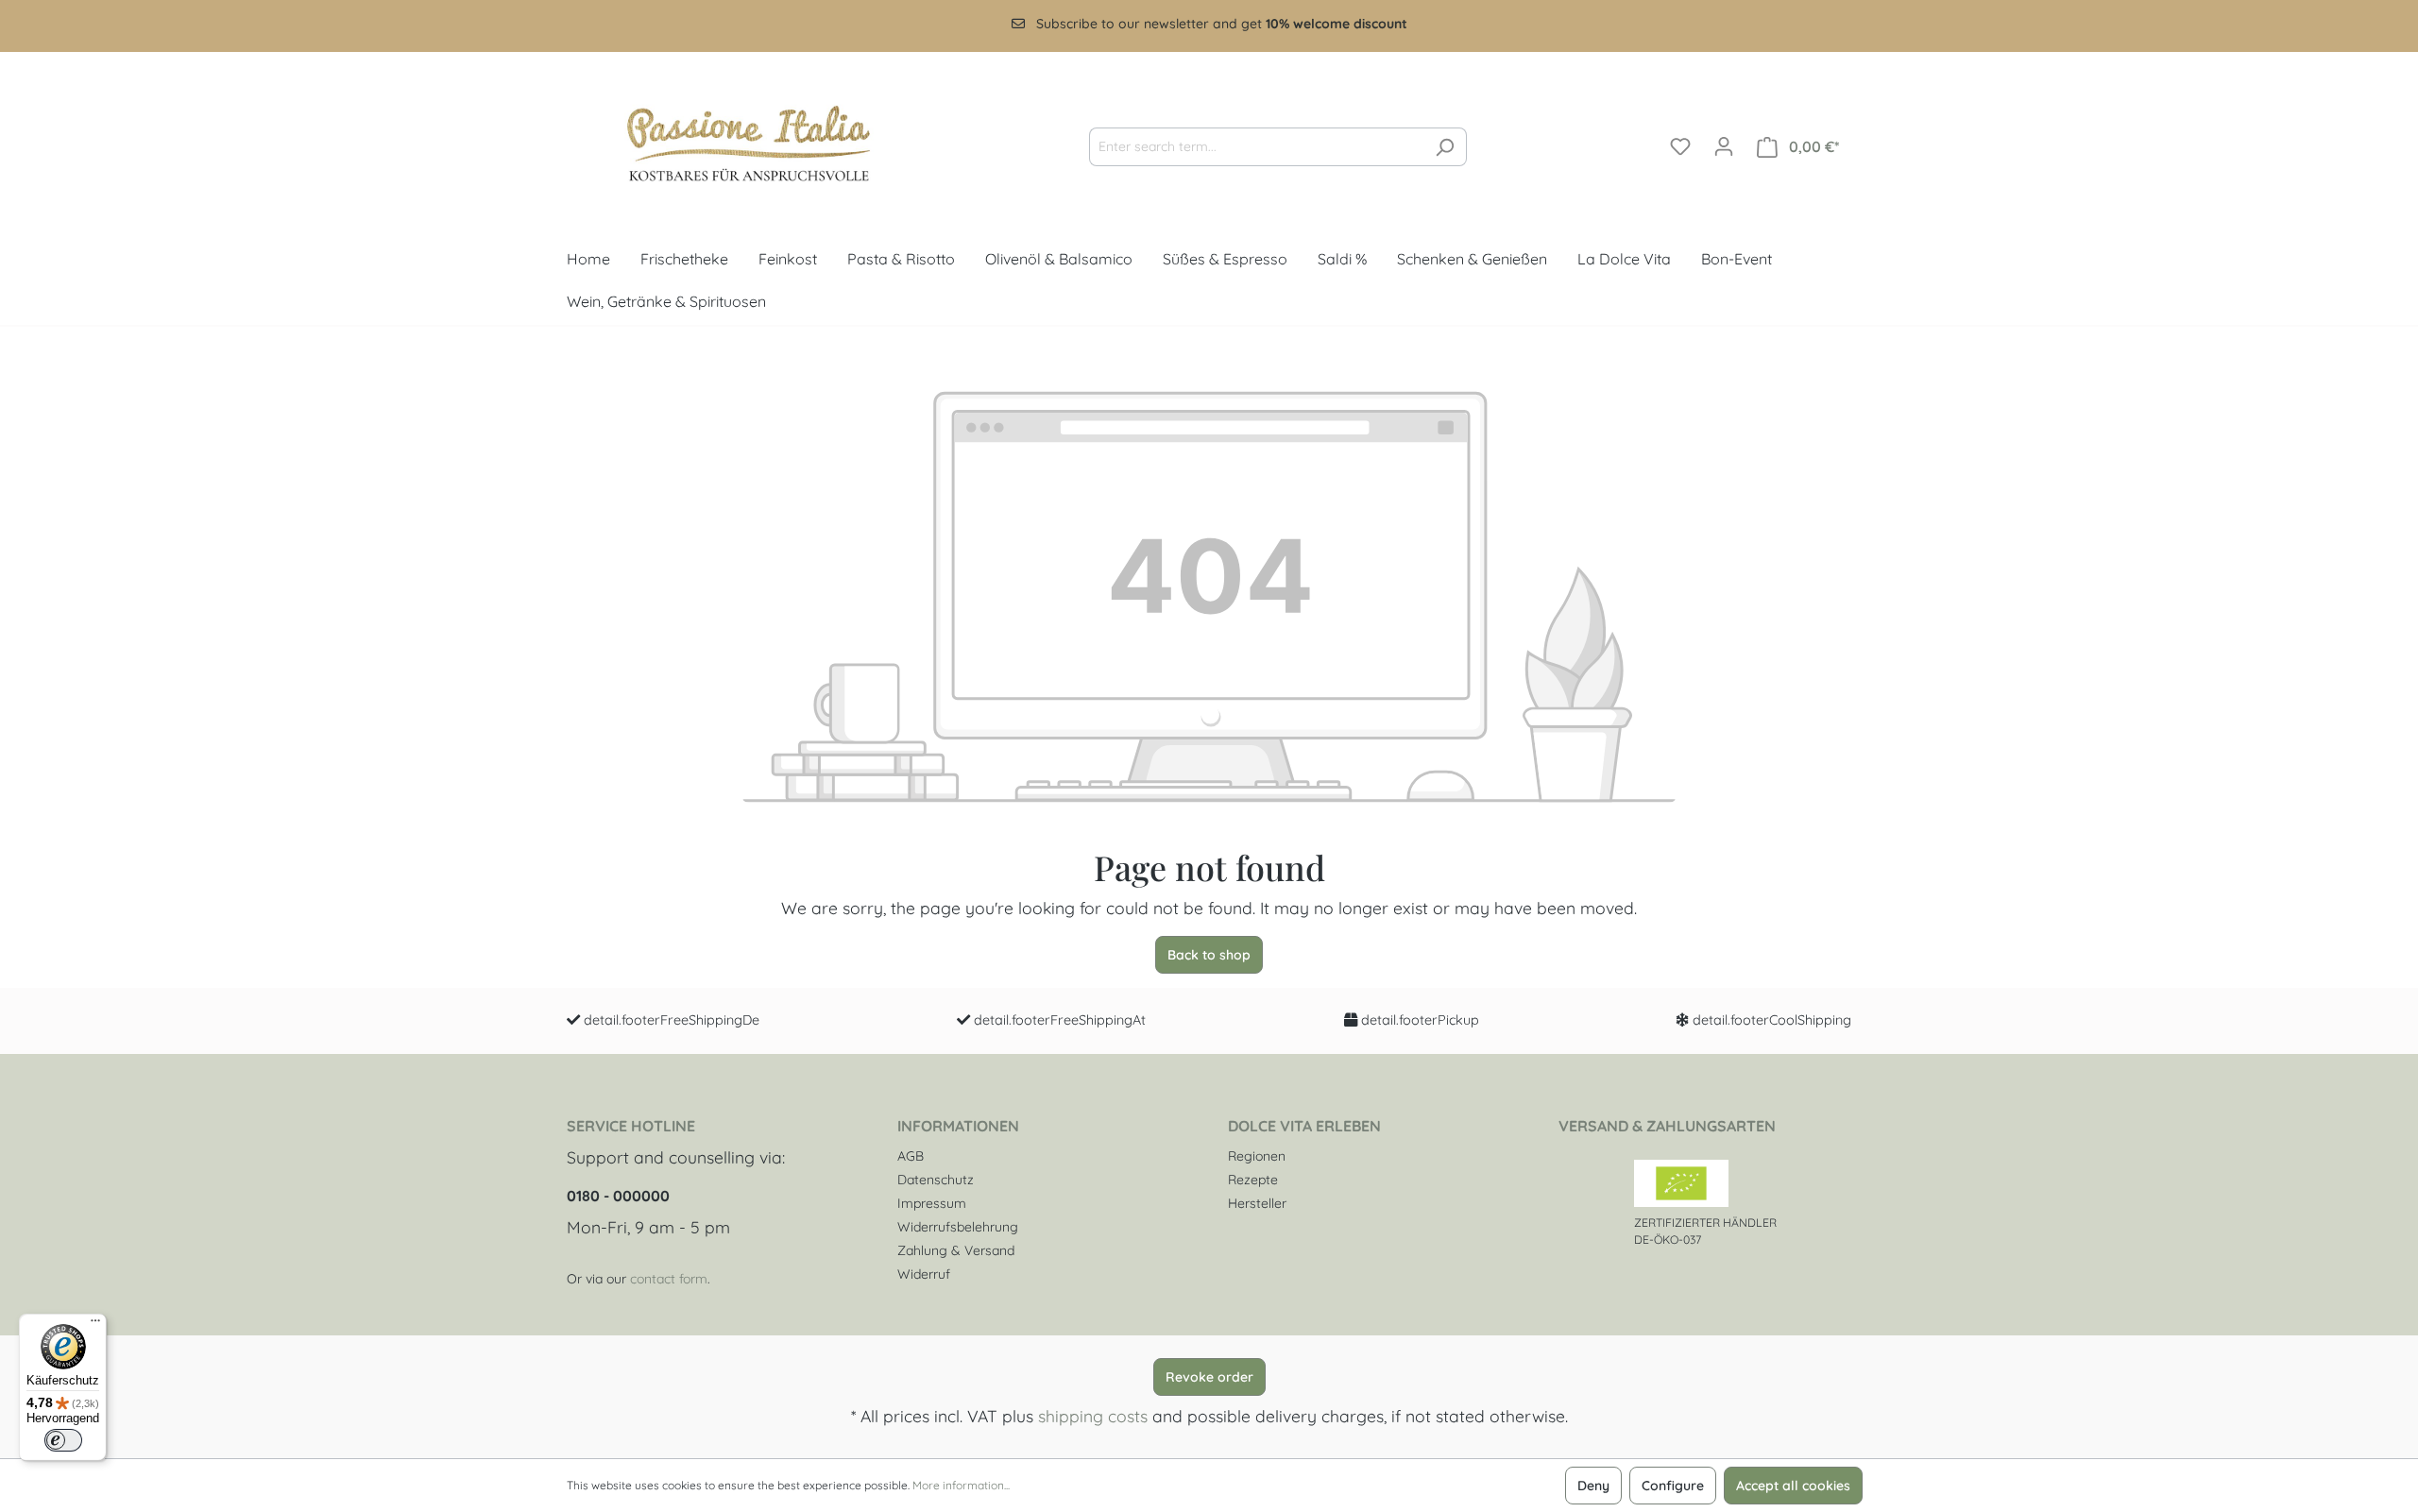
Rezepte (1253, 1180)
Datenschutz (936, 1180)
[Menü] (95, 1325)
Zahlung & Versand (956, 1250)
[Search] (1445, 147)
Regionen (1257, 1156)
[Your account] (1724, 146)
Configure (1673, 1486)
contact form (669, 1279)
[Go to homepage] (732, 143)
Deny (1593, 1486)
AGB (911, 1156)
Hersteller (1257, 1203)
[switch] (63, 1440)
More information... (961, 1485)
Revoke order (1209, 1377)
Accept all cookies (1793, 1486)
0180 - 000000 (618, 1196)
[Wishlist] (1680, 146)
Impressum (932, 1203)
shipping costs (1093, 1416)
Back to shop (1209, 955)
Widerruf (924, 1274)
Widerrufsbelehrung (958, 1227)
